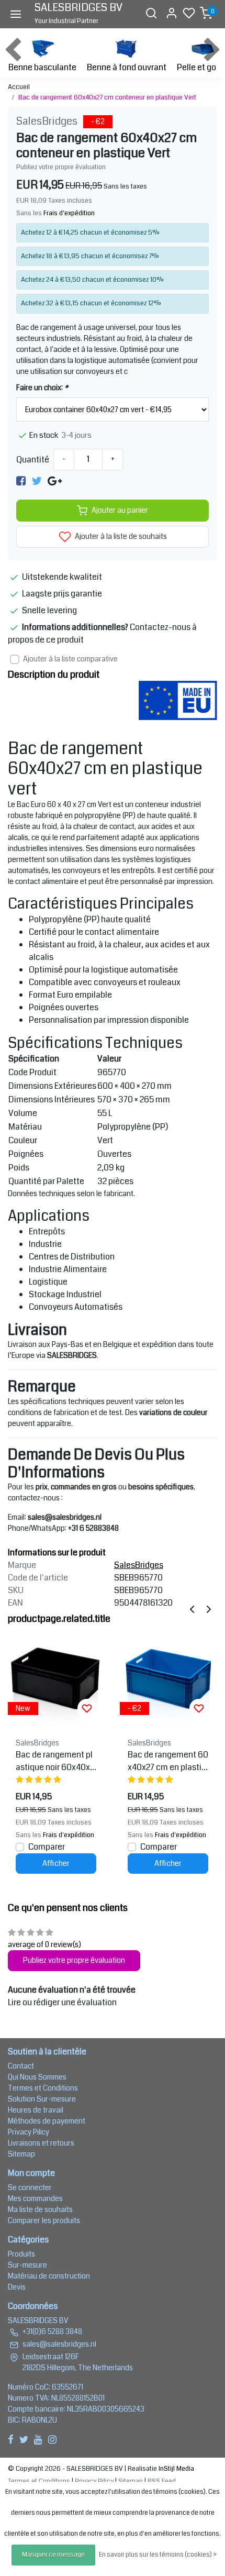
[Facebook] (21, 480)
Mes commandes (35, 2198)
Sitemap (21, 2154)
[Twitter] (37, 480)
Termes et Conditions (43, 2088)
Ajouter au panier (120, 510)
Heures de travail (36, 2110)
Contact (21, 2066)
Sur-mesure (27, 2265)
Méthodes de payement (47, 2121)
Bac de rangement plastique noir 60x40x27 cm (55, 1761)
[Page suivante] (209, 1609)
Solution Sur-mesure (42, 2099)
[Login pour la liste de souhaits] (87, 1708)
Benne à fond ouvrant (127, 67)
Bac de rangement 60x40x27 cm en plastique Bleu (168, 1761)
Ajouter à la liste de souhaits (120, 537)
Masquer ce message (53, 2555)
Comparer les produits (44, 2220)
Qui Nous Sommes (37, 2077)
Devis (17, 2287)
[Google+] (55, 480)
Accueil (19, 87)
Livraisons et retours (41, 2143)
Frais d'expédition (69, 213)
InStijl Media (176, 2469)
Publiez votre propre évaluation (61, 167)
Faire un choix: (42, 388)
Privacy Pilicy (29, 2132)
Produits (21, 2254)
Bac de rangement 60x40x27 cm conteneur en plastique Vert (107, 97)
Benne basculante (42, 67)
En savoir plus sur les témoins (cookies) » (158, 2555)
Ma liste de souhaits (40, 2209)
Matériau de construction (49, 2276)
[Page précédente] (192, 1609)
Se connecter (30, 2187)
